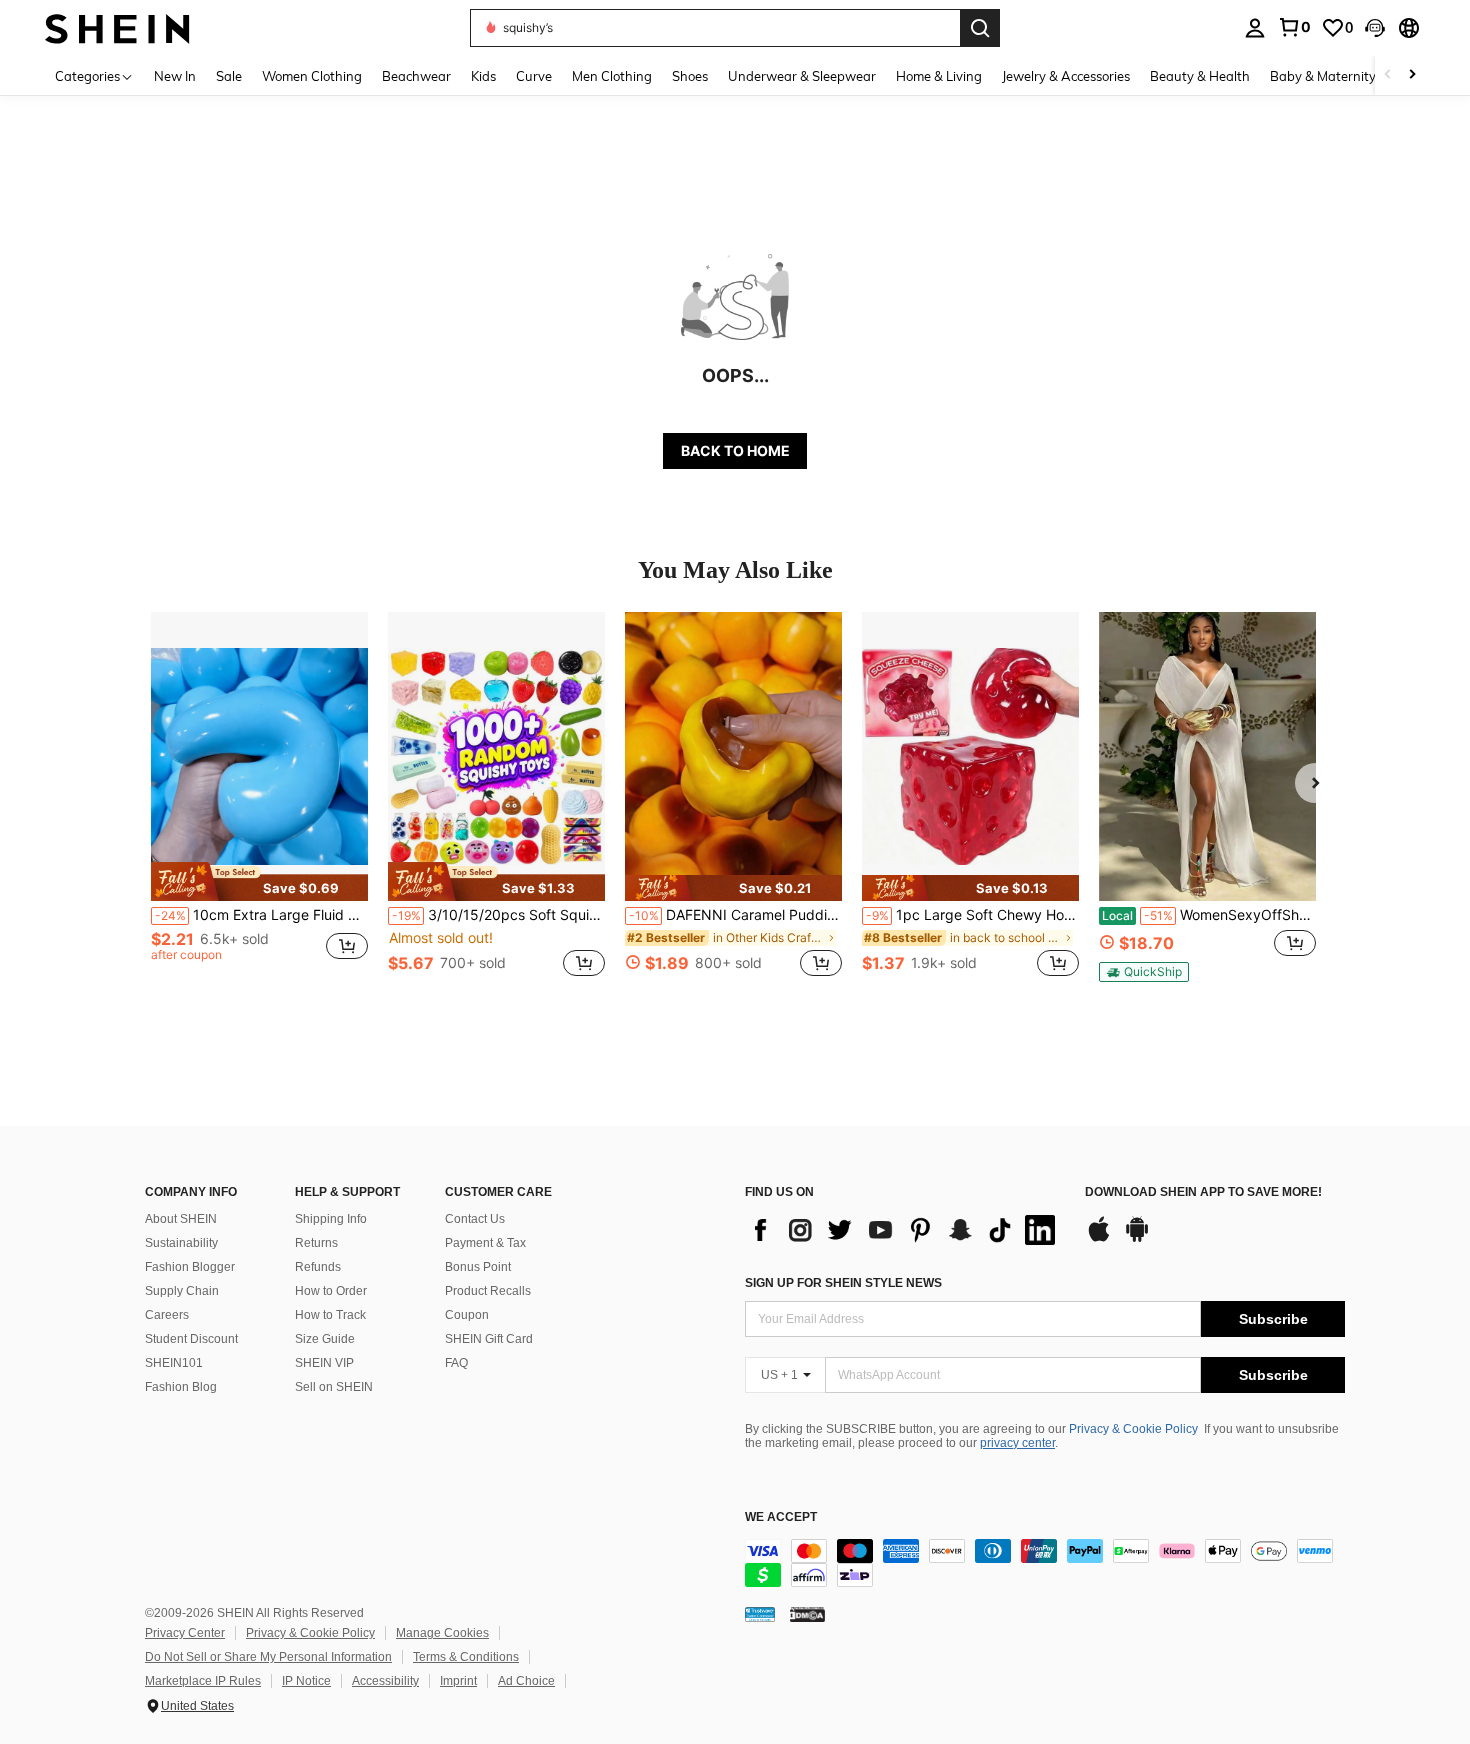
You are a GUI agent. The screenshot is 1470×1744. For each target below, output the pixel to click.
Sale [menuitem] (229, 76)
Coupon (467, 1315)
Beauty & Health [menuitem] (1200, 76)
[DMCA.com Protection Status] (807, 1614)
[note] (259, 881)
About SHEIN (181, 1219)
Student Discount (191, 1339)
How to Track (330, 1315)
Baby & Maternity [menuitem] (1323, 76)
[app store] (1099, 1239)
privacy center (1017, 1443)
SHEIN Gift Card (489, 1339)
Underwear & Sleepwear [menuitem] (802, 76)
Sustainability (181, 1243)
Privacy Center (185, 1633)
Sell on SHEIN (334, 1387)
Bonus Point (478, 1267)
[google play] (1137, 1239)
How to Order (331, 1291)
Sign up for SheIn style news (843, 1283)
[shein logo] (117, 27)
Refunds (318, 1267)
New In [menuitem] (175, 76)
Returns (316, 1243)
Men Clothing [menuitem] (612, 76)
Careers (167, 1315)
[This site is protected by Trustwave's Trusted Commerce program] (760, 1614)
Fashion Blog (181, 1387)
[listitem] (259, 805)
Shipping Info (331, 1219)
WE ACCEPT (781, 1517)
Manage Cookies (442, 1633)
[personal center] (1255, 28)
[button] (1375, 28)
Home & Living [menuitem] (939, 76)
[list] (905, 1230)
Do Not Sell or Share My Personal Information (268, 1657)
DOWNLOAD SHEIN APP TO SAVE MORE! (1203, 1192)
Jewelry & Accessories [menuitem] (1066, 76)
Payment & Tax (485, 1243)
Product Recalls (488, 1291)
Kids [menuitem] (483, 76)
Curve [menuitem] (534, 76)
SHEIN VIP (324, 1363)
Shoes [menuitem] (690, 76)
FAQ (456, 1363)
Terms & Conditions (466, 1657)
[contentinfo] (1045, 1563)
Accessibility (385, 1681)
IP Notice (306, 1681)
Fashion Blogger (190, 1267)
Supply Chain (182, 1291)
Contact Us (475, 1219)
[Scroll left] (1388, 75)
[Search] (980, 28)
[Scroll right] (1412, 75)
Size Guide (325, 1339)
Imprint (458, 1681)
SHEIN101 (174, 1363)
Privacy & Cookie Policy (1133, 1429)
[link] (1294, 27)
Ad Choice (526, 1681)
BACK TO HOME (735, 450)
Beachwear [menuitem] (416, 76)
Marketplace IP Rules (203, 1681)
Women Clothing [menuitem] (312, 76)
